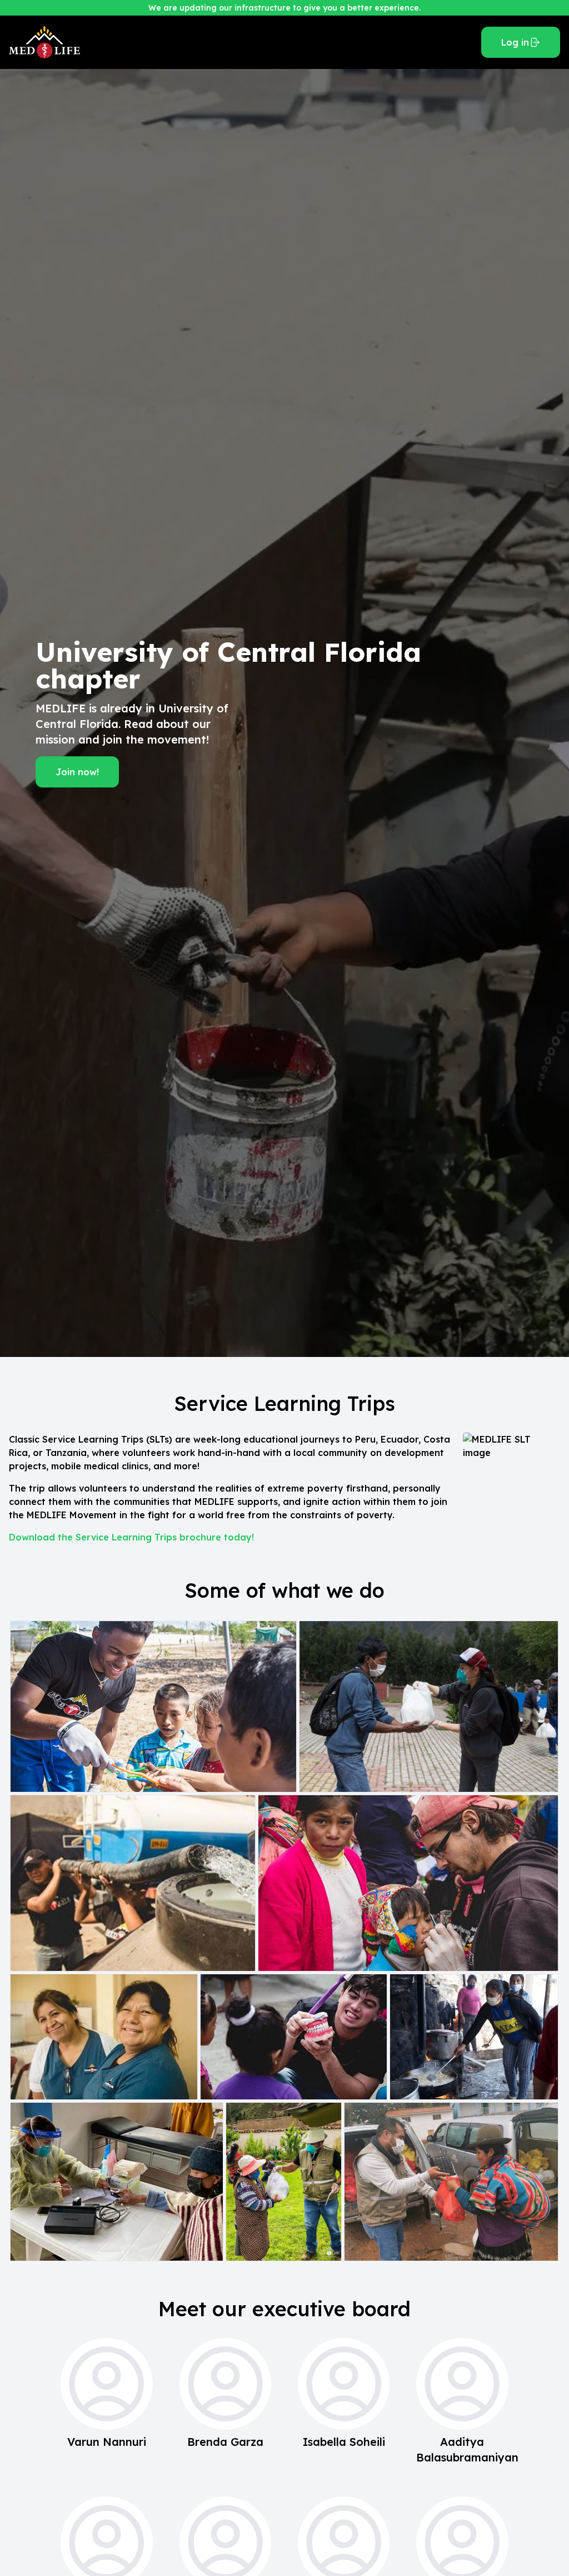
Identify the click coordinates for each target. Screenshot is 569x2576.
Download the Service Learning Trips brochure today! (131, 1537)
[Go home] (241, 42)
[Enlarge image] (153, 1706)
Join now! (77, 772)
